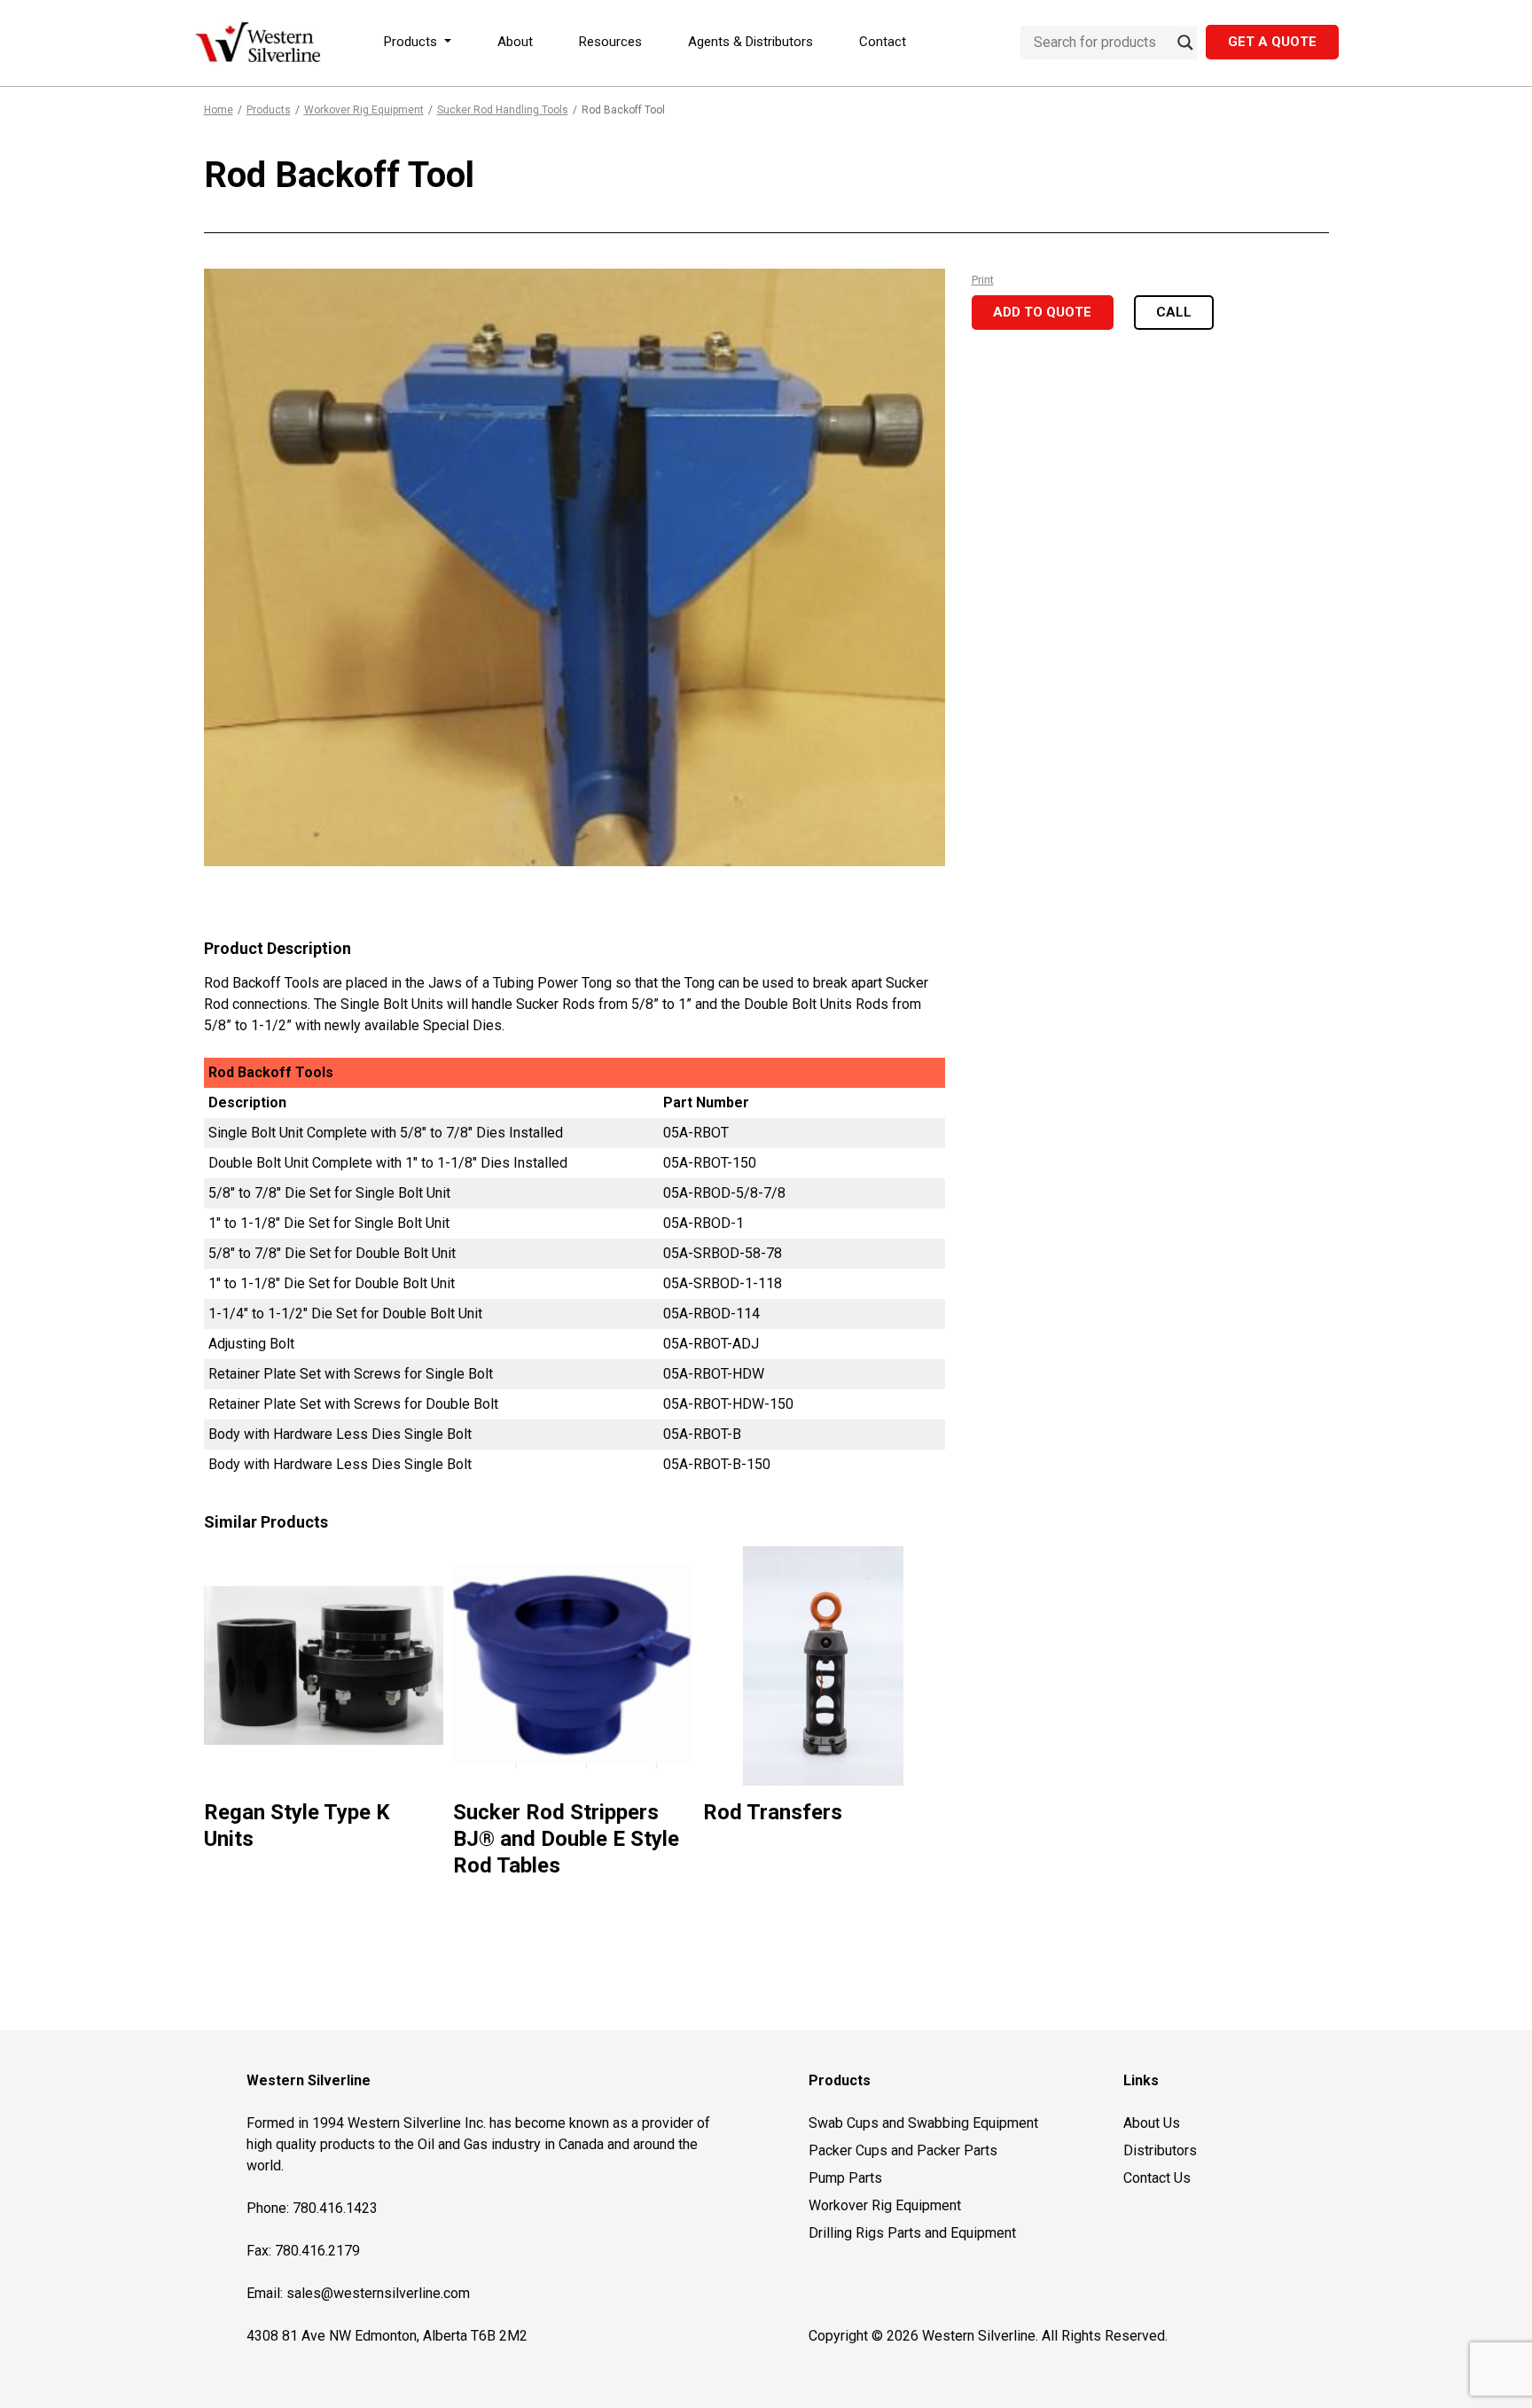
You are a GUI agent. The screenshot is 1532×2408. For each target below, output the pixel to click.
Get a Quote (1272, 42)
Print (983, 280)
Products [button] (412, 42)
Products (269, 110)
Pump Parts (845, 2178)
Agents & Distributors (750, 42)
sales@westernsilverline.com (378, 2293)
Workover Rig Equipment (364, 110)
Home (219, 110)
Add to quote (1042, 312)
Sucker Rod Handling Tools (503, 110)
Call (1174, 312)
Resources (610, 42)
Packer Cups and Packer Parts (903, 2150)
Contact (883, 42)
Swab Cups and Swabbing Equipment (923, 2123)
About (515, 42)
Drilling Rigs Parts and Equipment (912, 2233)
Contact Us (1157, 2178)
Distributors (1160, 2150)
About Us (1152, 2123)
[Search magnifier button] (1185, 43)
